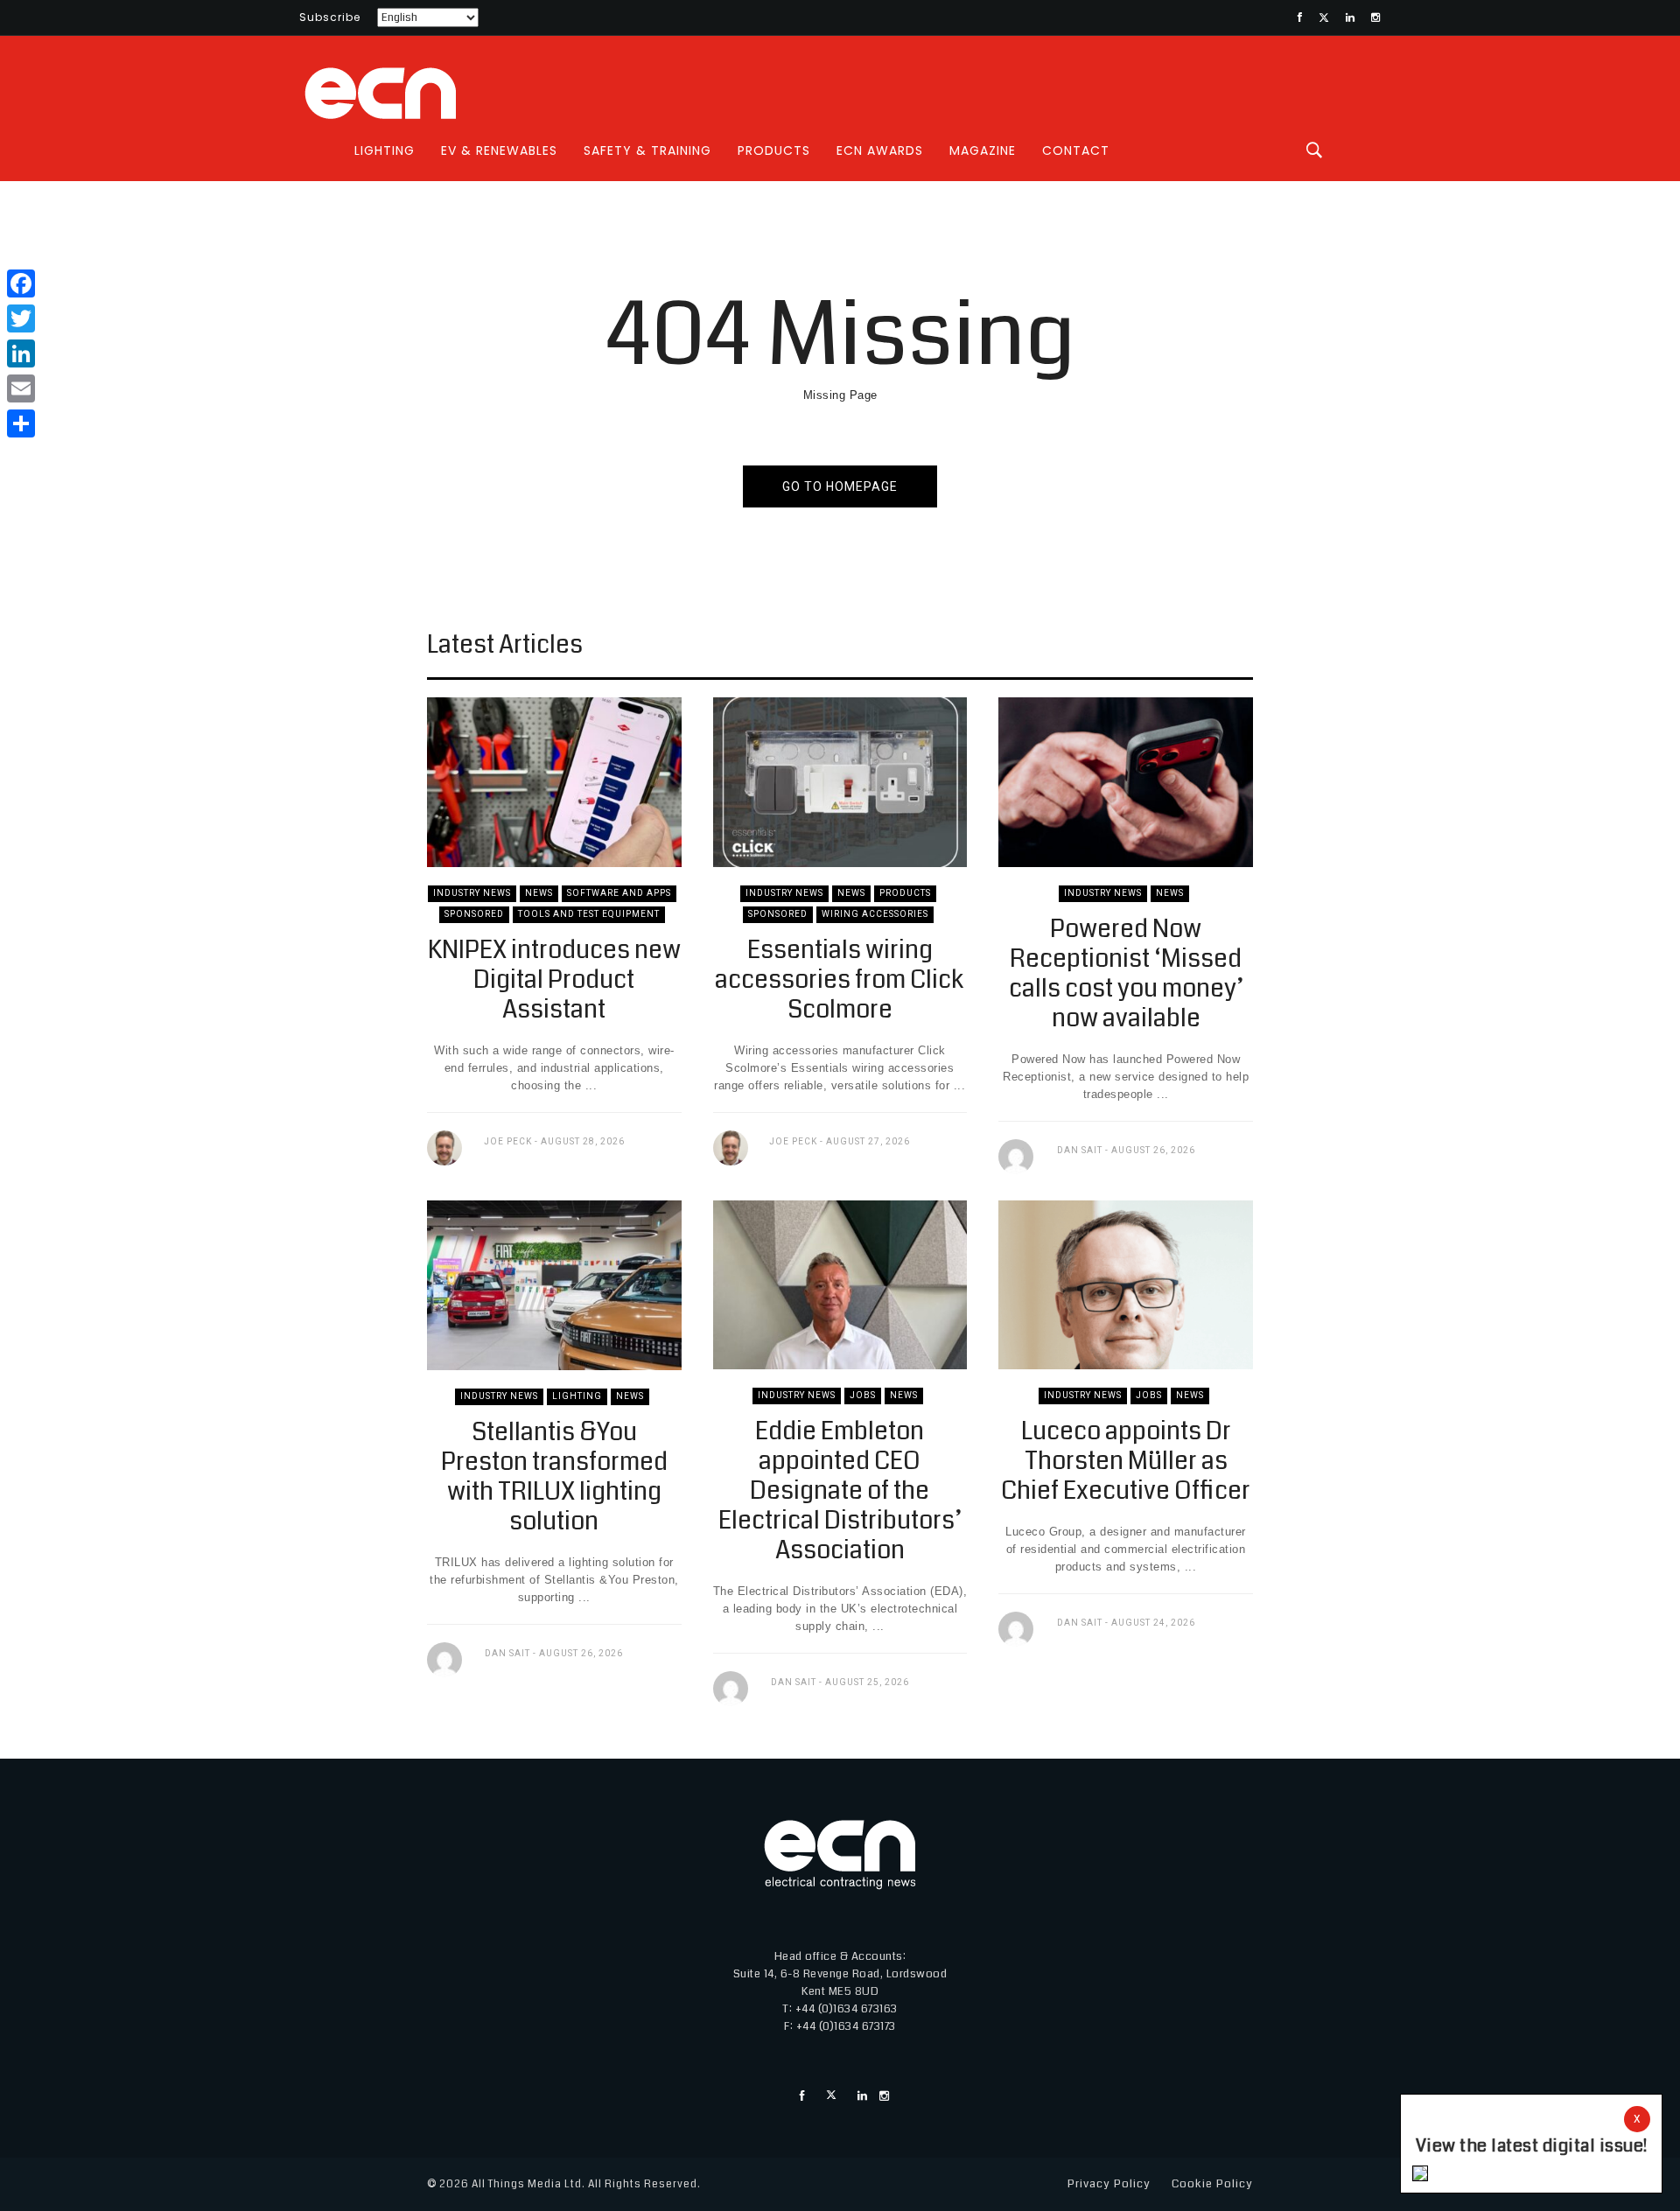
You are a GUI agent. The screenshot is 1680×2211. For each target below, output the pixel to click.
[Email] (21, 388)
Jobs (863, 1395)
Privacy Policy (1109, 2184)
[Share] (21, 423)
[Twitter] (21, 318)
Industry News (472, 893)
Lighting (385, 150)
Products (774, 150)
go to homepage (840, 486)
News (539, 893)
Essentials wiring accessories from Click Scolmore (840, 980)
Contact (1076, 150)
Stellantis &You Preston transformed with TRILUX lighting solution (554, 1477)
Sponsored (474, 914)
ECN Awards (880, 150)
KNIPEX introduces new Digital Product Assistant (554, 980)
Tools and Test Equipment (589, 914)
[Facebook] (21, 283)
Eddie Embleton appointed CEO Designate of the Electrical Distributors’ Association (840, 1491)
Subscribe (330, 17)
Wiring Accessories (875, 914)
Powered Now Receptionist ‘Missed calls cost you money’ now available (1126, 974)
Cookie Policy (1212, 2184)
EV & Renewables (499, 150)
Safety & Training (647, 150)
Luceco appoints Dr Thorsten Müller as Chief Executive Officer (1126, 1461)
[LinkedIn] (21, 353)
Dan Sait (1080, 1150)
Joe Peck (508, 1141)
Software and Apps (619, 893)
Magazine (983, 150)
